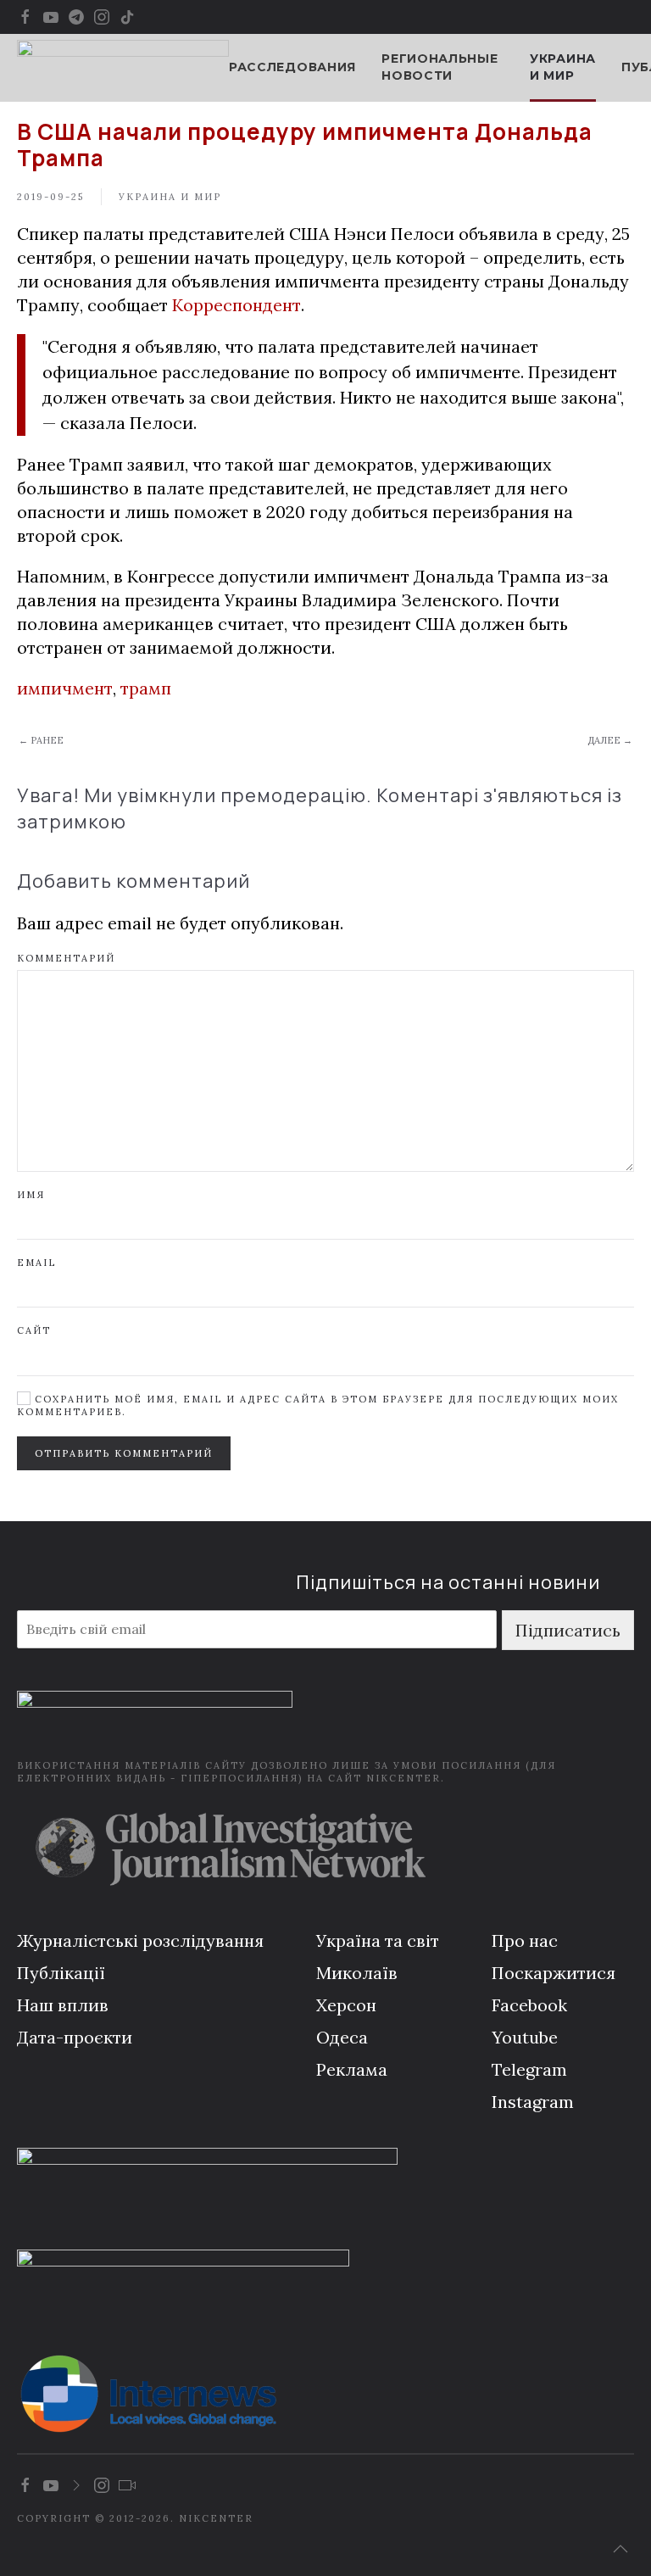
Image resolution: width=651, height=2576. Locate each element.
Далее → (610, 740)
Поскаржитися (554, 1973)
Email (36, 1263)
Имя (31, 1195)
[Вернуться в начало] (123, 68)
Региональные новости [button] (440, 67)
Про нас (525, 1940)
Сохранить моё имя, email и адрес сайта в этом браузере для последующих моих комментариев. (318, 1405)
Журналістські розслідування (140, 1940)
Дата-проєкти (75, 2037)
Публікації (61, 1973)
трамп (146, 688)
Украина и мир (563, 67)
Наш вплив (63, 2005)
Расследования (292, 67)
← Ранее (41, 740)
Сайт (34, 1330)
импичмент (65, 688)
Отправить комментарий (124, 1453)
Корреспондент (236, 305)
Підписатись (568, 1630)
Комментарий (66, 958)
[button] (620, 2549)
